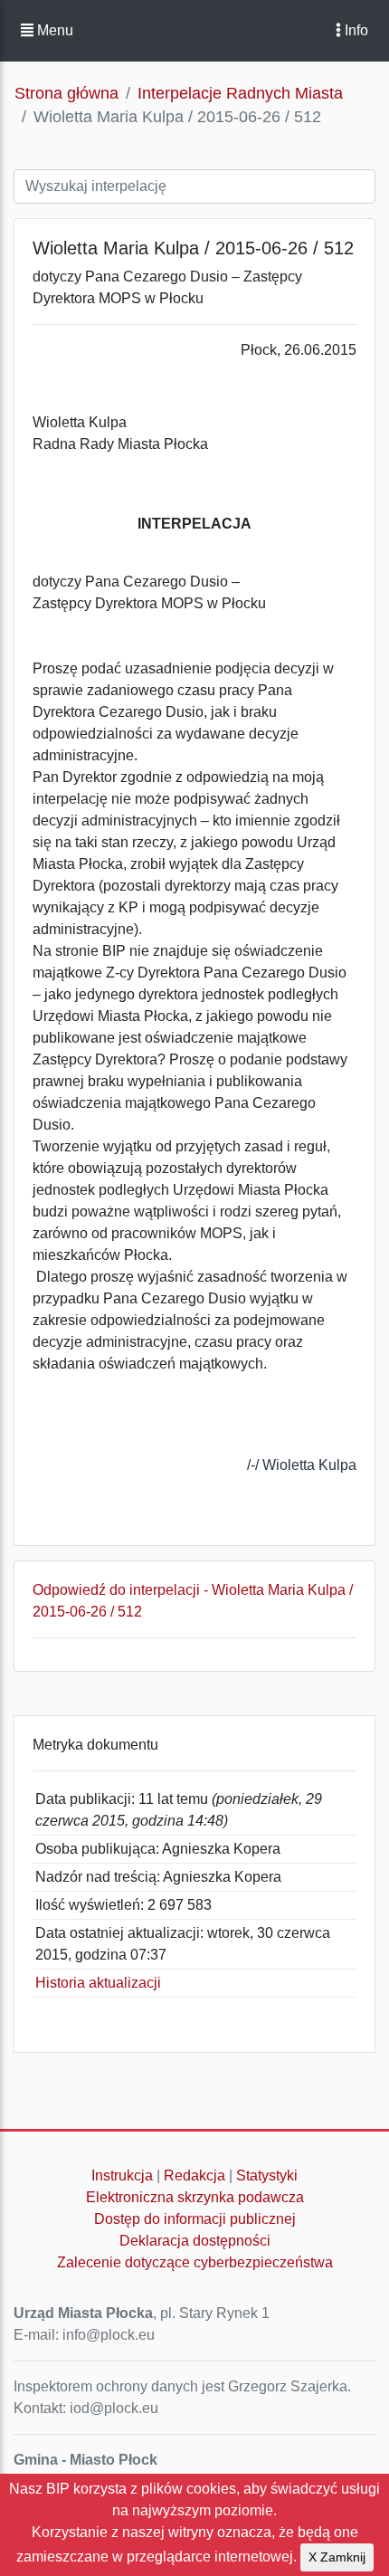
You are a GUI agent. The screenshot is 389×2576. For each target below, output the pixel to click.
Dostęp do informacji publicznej (195, 2219)
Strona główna (66, 93)
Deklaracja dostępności (195, 2241)
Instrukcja (122, 2175)
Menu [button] (53, 30)
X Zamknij (337, 2557)
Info (355, 30)
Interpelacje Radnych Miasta (240, 93)
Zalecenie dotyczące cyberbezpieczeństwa (195, 2262)
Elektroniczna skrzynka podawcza (195, 2197)
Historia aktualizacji (98, 1983)
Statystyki (267, 2175)
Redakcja (194, 2175)
